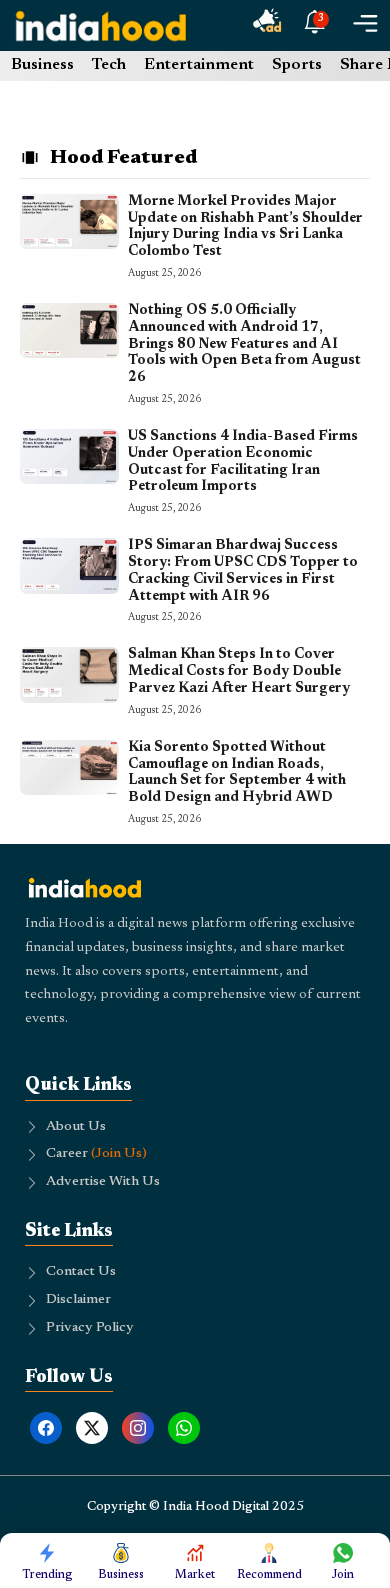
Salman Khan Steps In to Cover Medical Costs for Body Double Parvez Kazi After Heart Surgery (239, 672)
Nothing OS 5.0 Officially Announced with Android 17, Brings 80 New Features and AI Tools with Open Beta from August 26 (244, 344)
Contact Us (81, 1272)
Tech (109, 65)
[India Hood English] (101, 25)
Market (195, 1575)
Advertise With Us (103, 1182)
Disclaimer (78, 1300)
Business (42, 65)
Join (343, 1575)
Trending (47, 1575)
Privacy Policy (90, 1328)
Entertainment (199, 65)
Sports (297, 65)
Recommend (269, 1575)
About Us (76, 1127)
